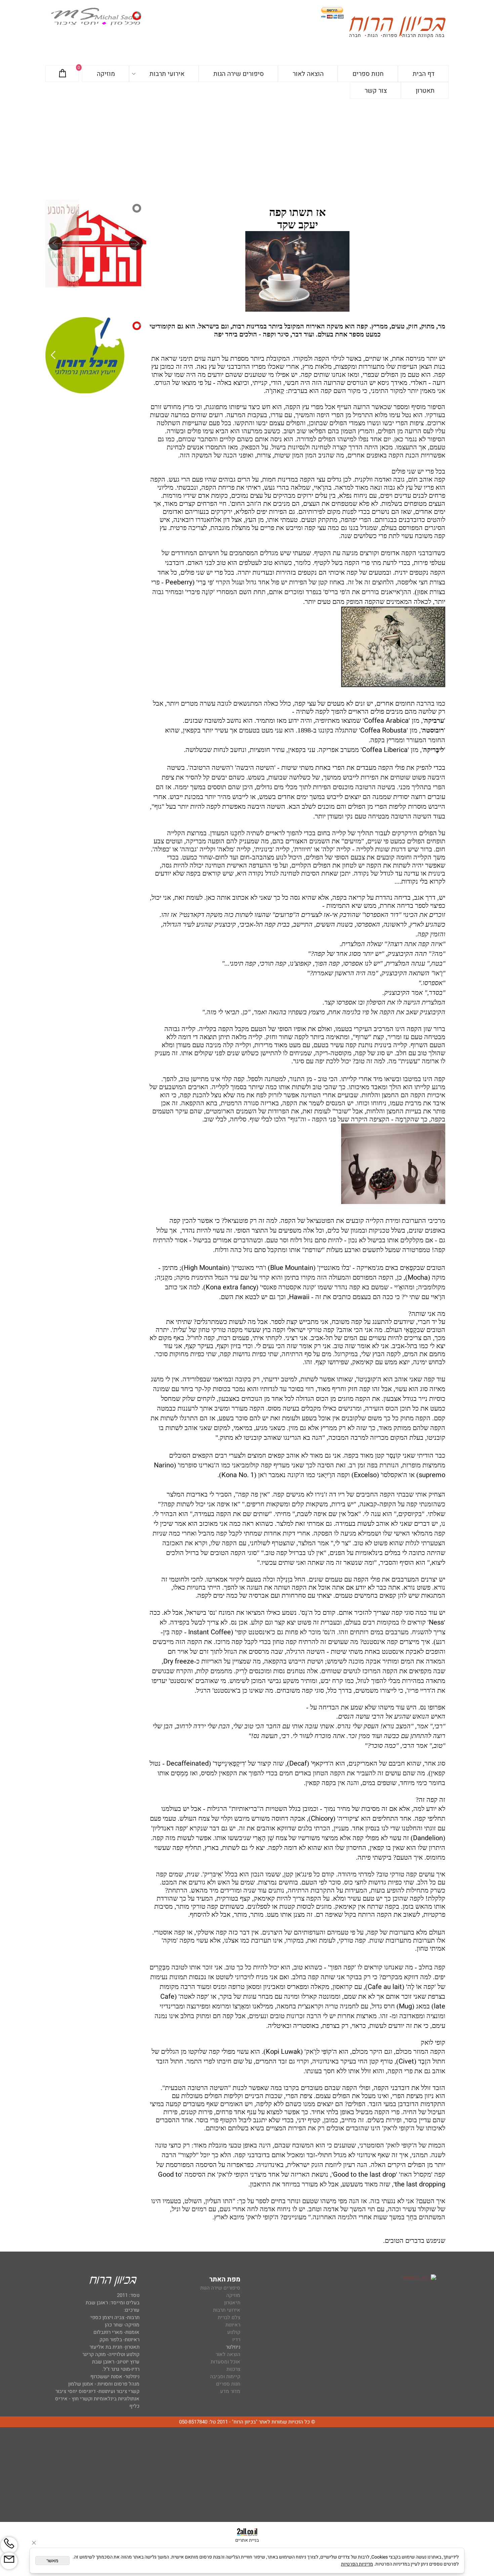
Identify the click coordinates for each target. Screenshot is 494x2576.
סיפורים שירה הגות (239, 74)
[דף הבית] (397, 28)
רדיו (236, 2340)
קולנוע (233, 2332)
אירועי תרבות (167, 74)
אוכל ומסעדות (225, 2362)
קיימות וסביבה (225, 2377)
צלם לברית (229, 2317)
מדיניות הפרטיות (357, 2564)
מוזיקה (106, 74)
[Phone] (9, 2545)
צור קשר (376, 91)
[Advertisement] (247, 149)
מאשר (52, 2561)
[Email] (9, 2561)
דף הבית (424, 74)
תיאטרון (232, 2303)
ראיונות (233, 2325)
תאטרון (425, 91)
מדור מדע (230, 2391)
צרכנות (233, 2369)
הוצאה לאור (308, 74)
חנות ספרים (368, 74)
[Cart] (63, 74)
